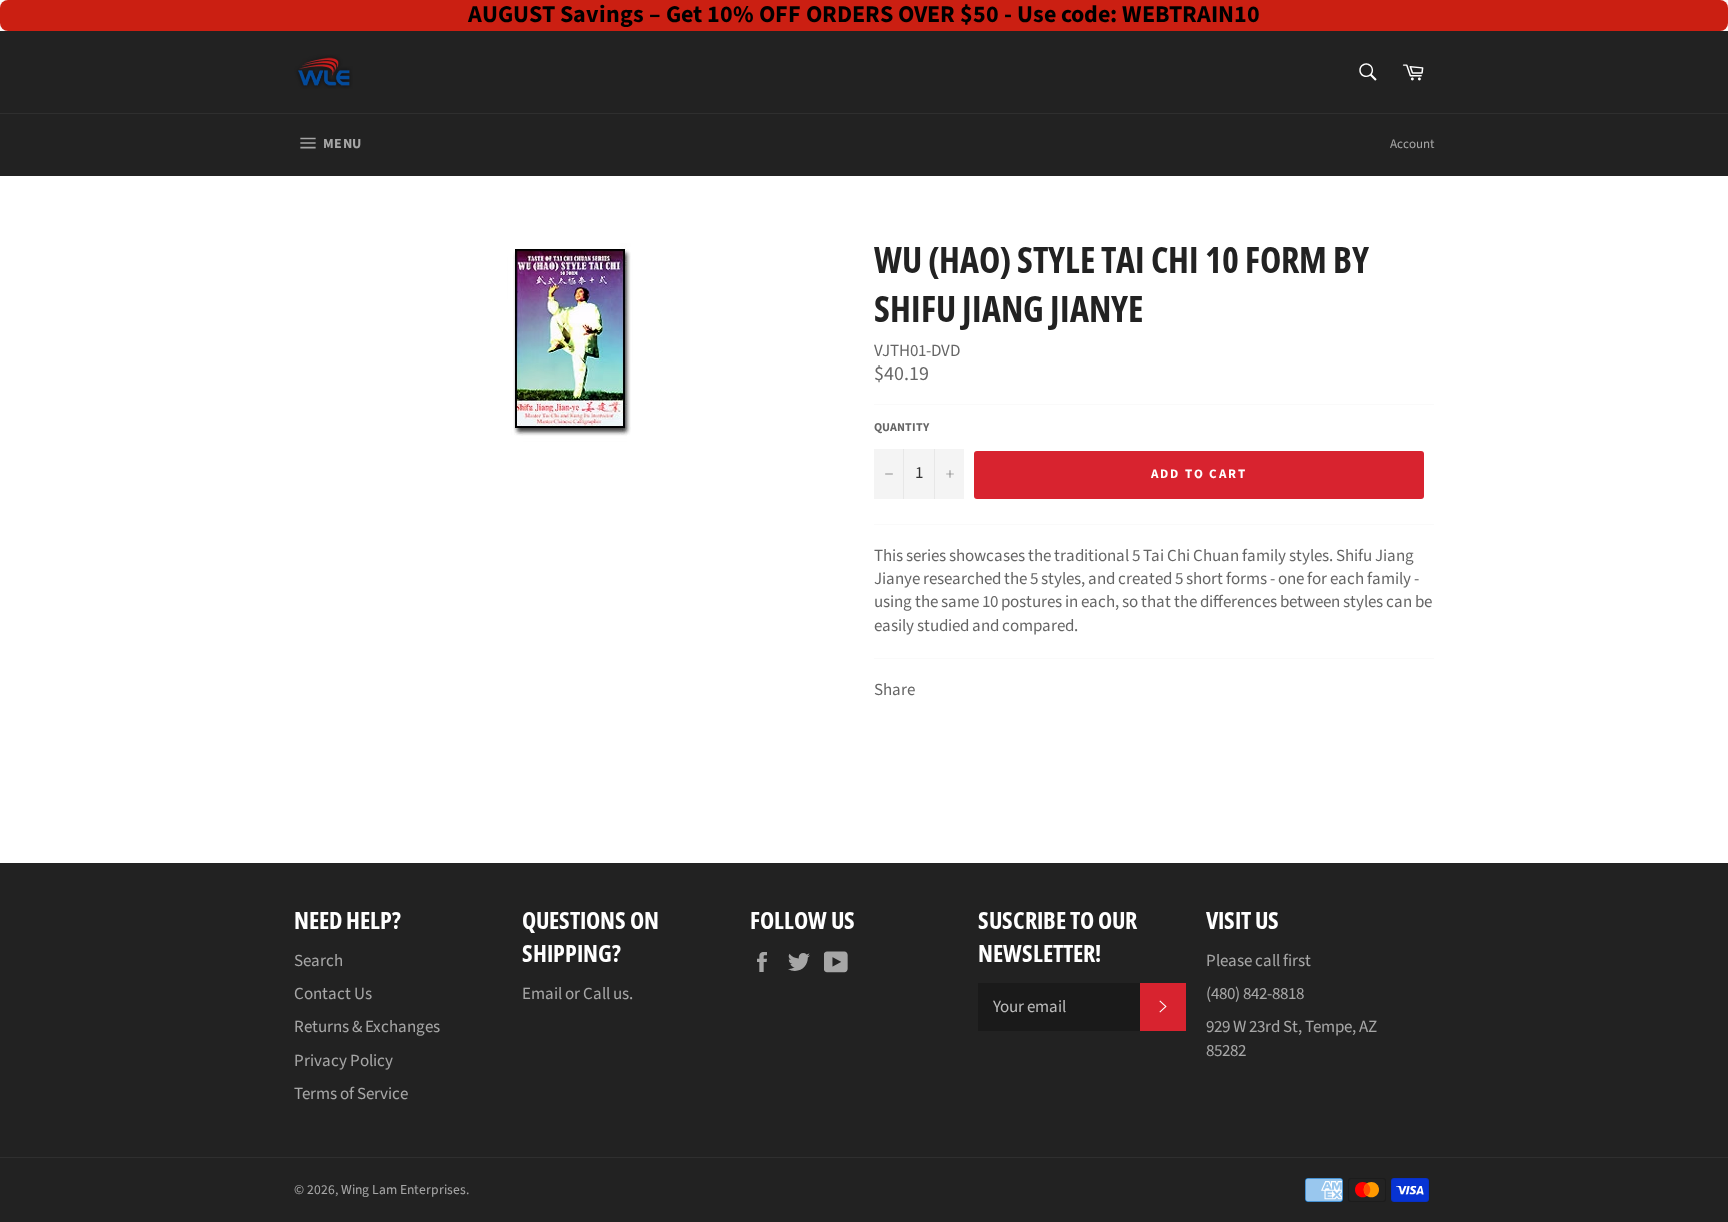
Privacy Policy (343, 1061)
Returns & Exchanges (367, 1027)
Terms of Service (351, 1094)
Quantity (901, 428)
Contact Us (333, 994)
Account (1412, 144)
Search (318, 961)
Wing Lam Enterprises (403, 1189)
